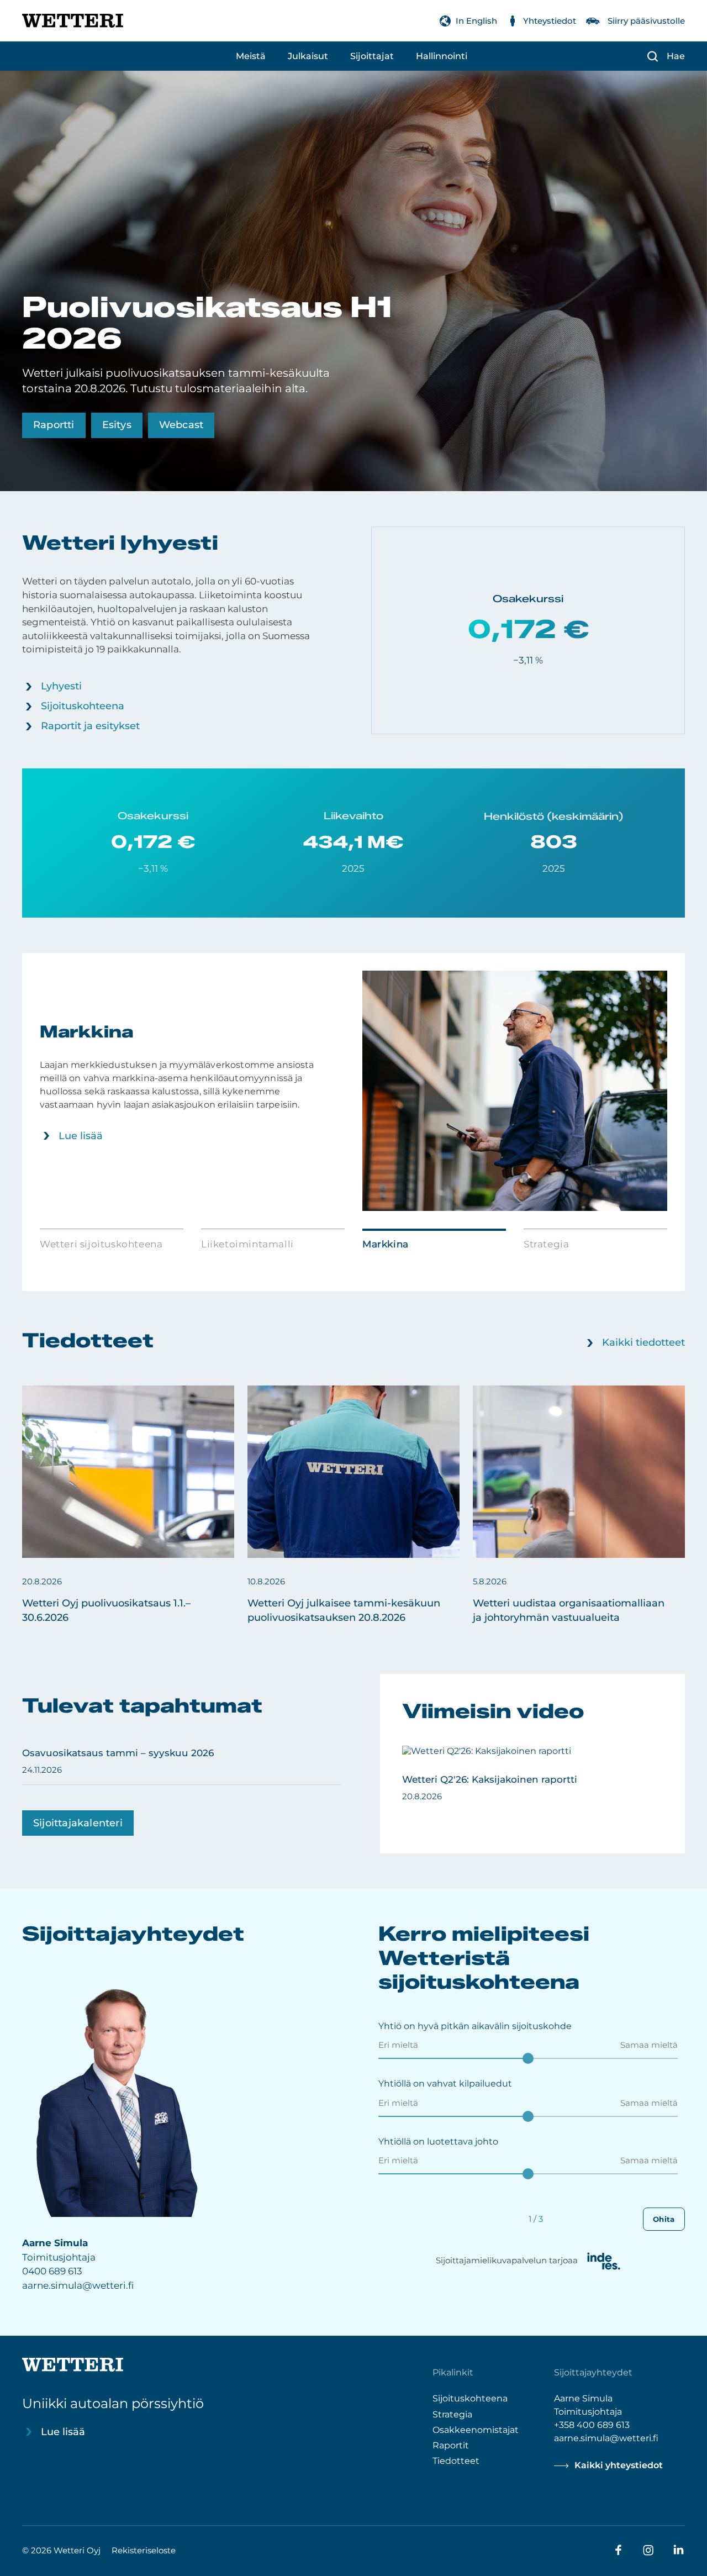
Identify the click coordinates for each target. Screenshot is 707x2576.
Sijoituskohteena (83, 706)
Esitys (117, 425)
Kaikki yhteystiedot (619, 2465)
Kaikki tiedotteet (643, 1342)
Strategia (452, 2414)
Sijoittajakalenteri (78, 1823)
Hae (676, 56)
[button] (128, 1505)
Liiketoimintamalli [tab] (247, 1244)
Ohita (664, 2219)
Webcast (181, 425)
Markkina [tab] (386, 1244)
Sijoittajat (372, 56)
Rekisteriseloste (144, 2550)
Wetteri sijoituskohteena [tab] (101, 1244)
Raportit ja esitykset (90, 726)
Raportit (451, 2445)
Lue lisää (81, 1136)
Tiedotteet (456, 2460)
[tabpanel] (353, 1091)
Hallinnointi (442, 56)
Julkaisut (308, 56)
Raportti (54, 425)
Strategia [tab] (546, 1244)
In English (476, 21)
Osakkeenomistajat (476, 2429)
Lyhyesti (61, 686)
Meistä (251, 56)
